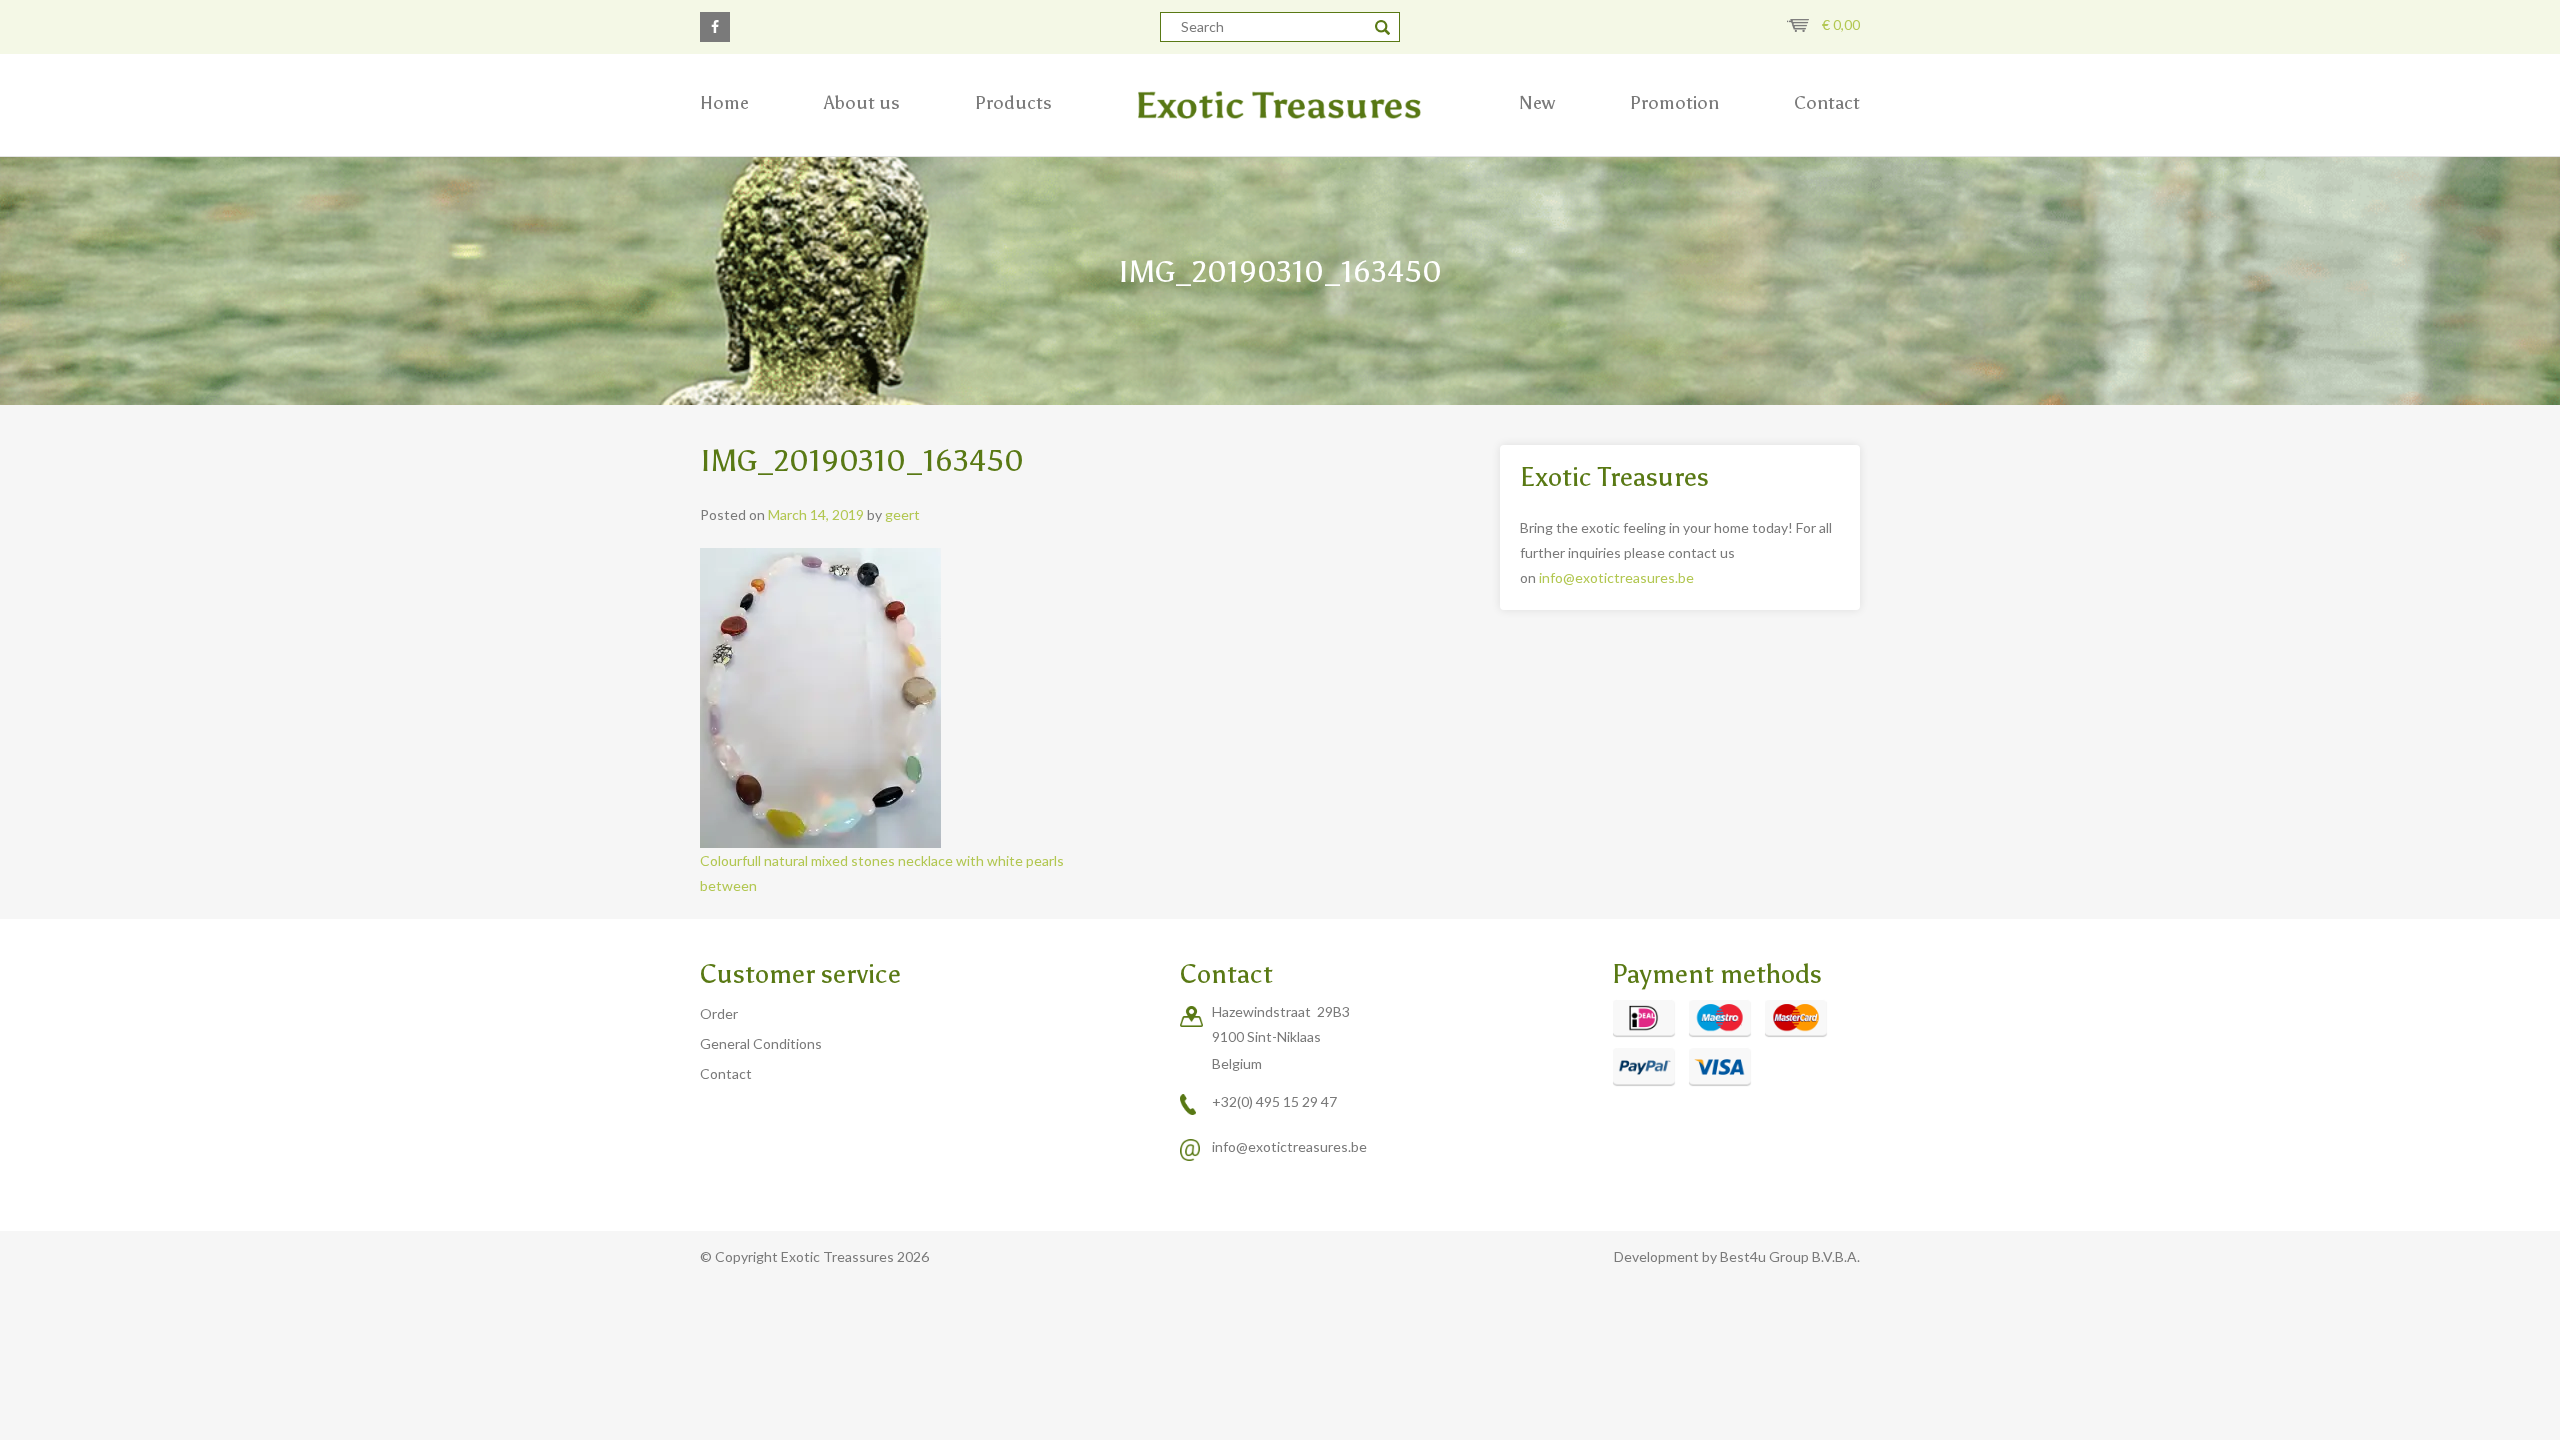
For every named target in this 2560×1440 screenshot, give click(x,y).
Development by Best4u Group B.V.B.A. (1737, 1256)
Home (724, 103)
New (1537, 103)
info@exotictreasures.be (1616, 577)
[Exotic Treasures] (1280, 105)
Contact (1827, 103)
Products (1013, 103)
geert (902, 514)
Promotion (1674, 103)
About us (862, 103)
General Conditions (761, 1043)
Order (719, 1013)
